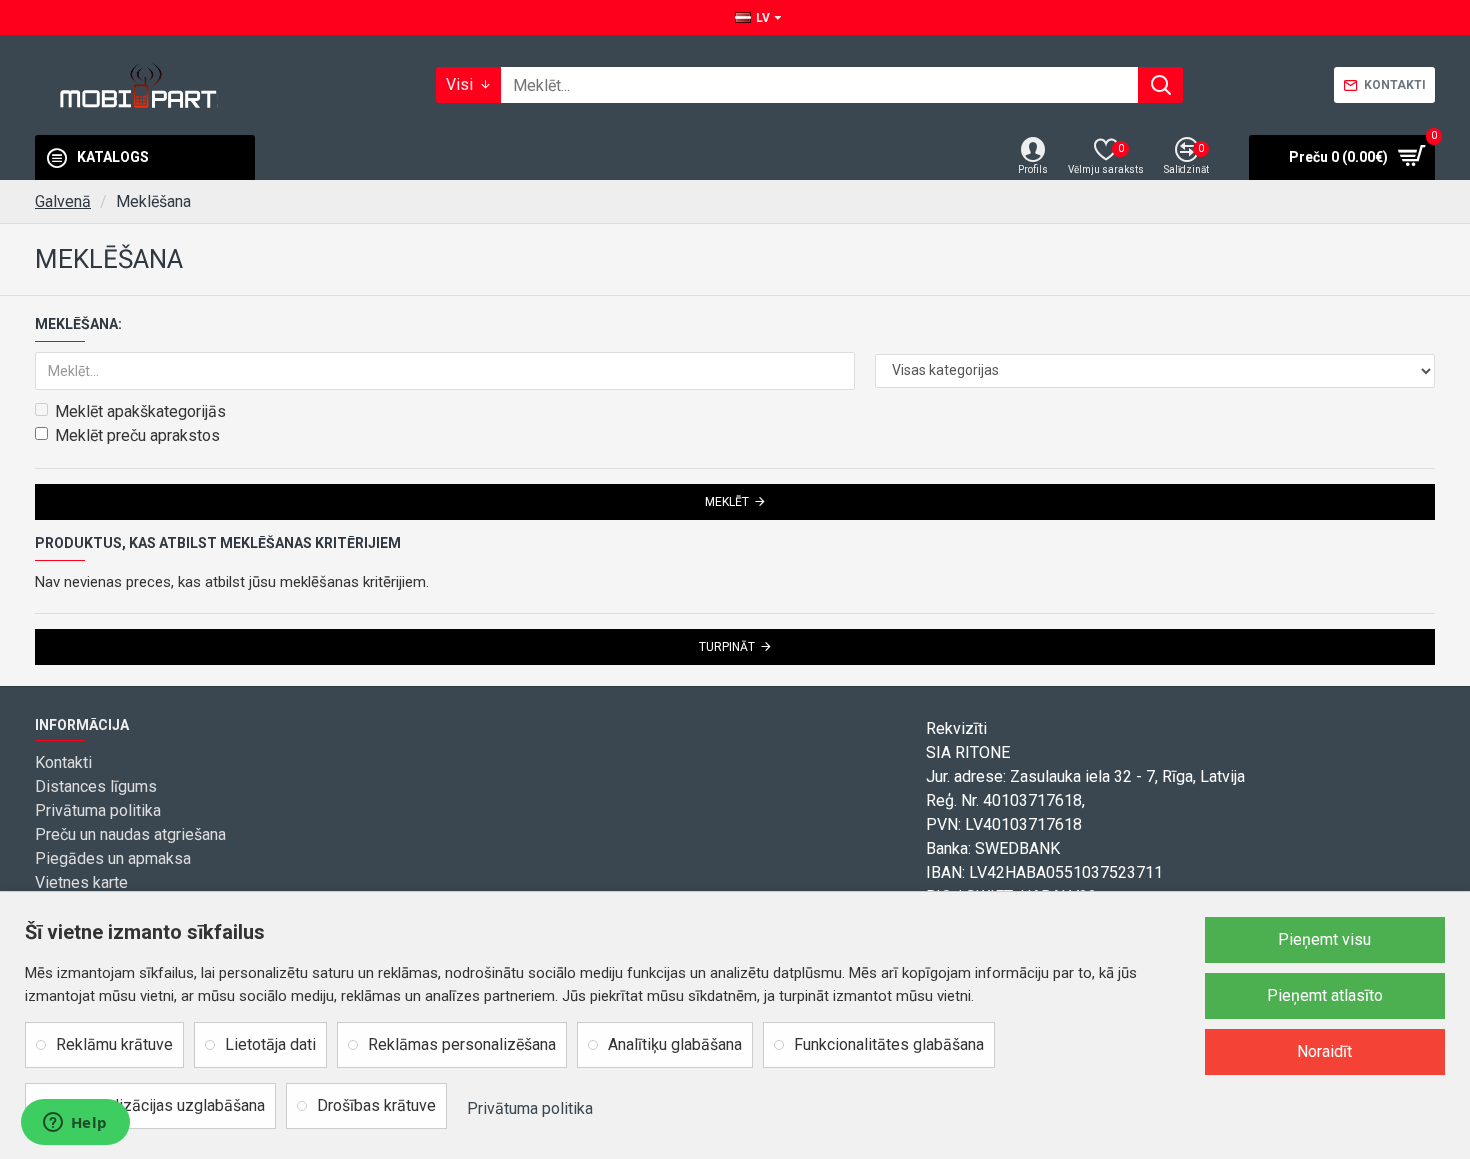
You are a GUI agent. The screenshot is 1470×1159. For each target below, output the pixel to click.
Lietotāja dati (270, 1044)
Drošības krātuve (376, 1105)
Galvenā (63, 201)
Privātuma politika (530, 1108)
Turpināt (727, 647)
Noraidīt (1324, 1051)
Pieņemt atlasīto (1325, 995)
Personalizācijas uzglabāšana (160, 1105)
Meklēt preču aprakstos (137, 435)
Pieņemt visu (1324, 939)
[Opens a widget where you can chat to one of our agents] (75, 1124)
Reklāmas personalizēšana (462, 1044)
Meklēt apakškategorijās (140, 411)
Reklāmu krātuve (114, 1044)
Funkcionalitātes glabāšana (889, 1044)
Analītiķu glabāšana (675, 1044)
